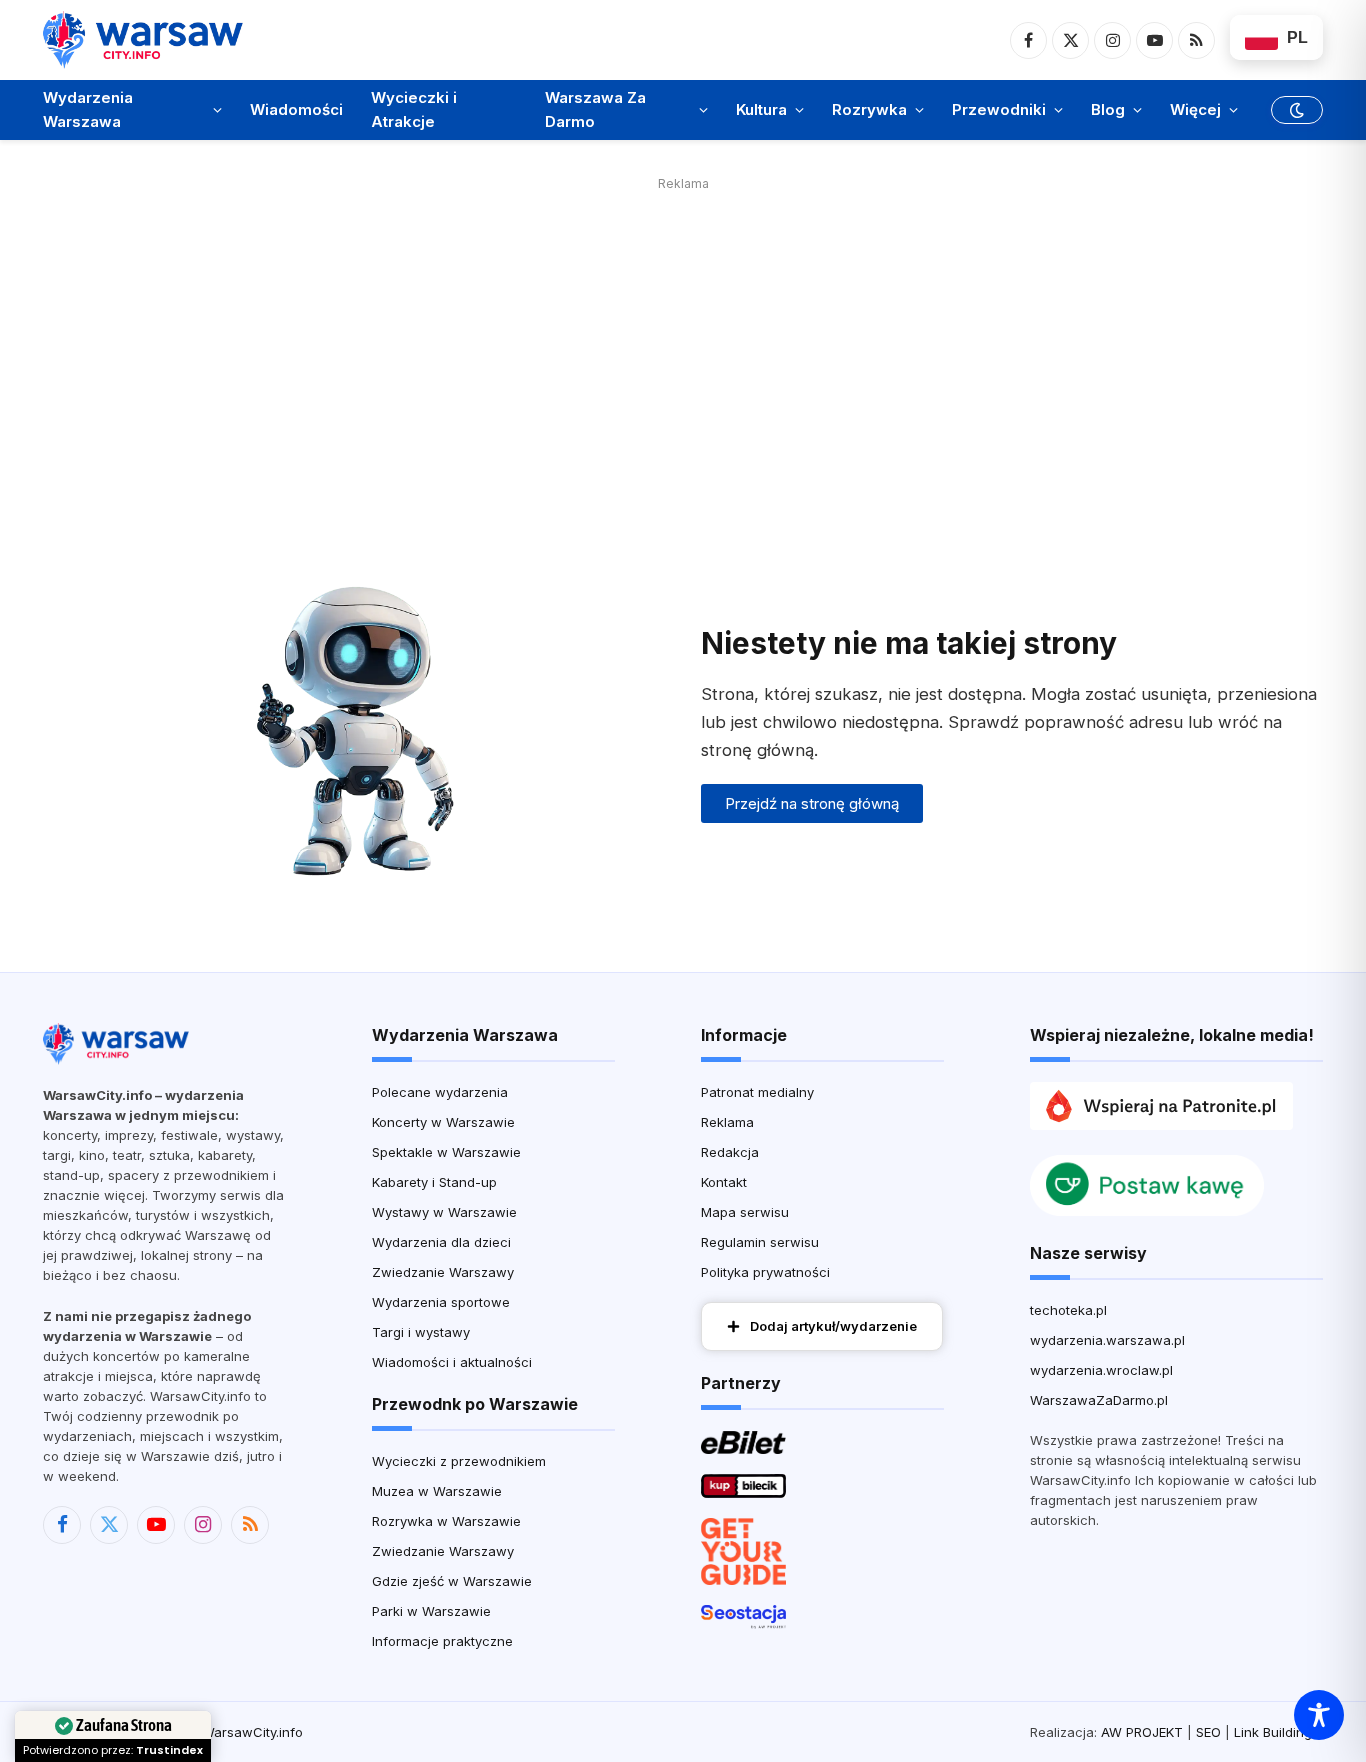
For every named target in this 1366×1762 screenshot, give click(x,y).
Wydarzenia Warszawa (88, 109)
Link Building (1273, 1732)
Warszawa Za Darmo (595, 109)
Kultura (761, 109)
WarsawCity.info (252, 1732)
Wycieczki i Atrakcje (414, 109)
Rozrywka (869, 109)
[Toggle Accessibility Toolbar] (1319, 1715)
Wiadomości (296, 109)
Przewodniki (999, 109)
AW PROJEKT (1142, 1732)
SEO (1208, 1732)
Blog (1108, 109)
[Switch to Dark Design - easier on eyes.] (1295, 110)
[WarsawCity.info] (143, 39)
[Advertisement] (683, 337)
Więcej (1195, 109)
